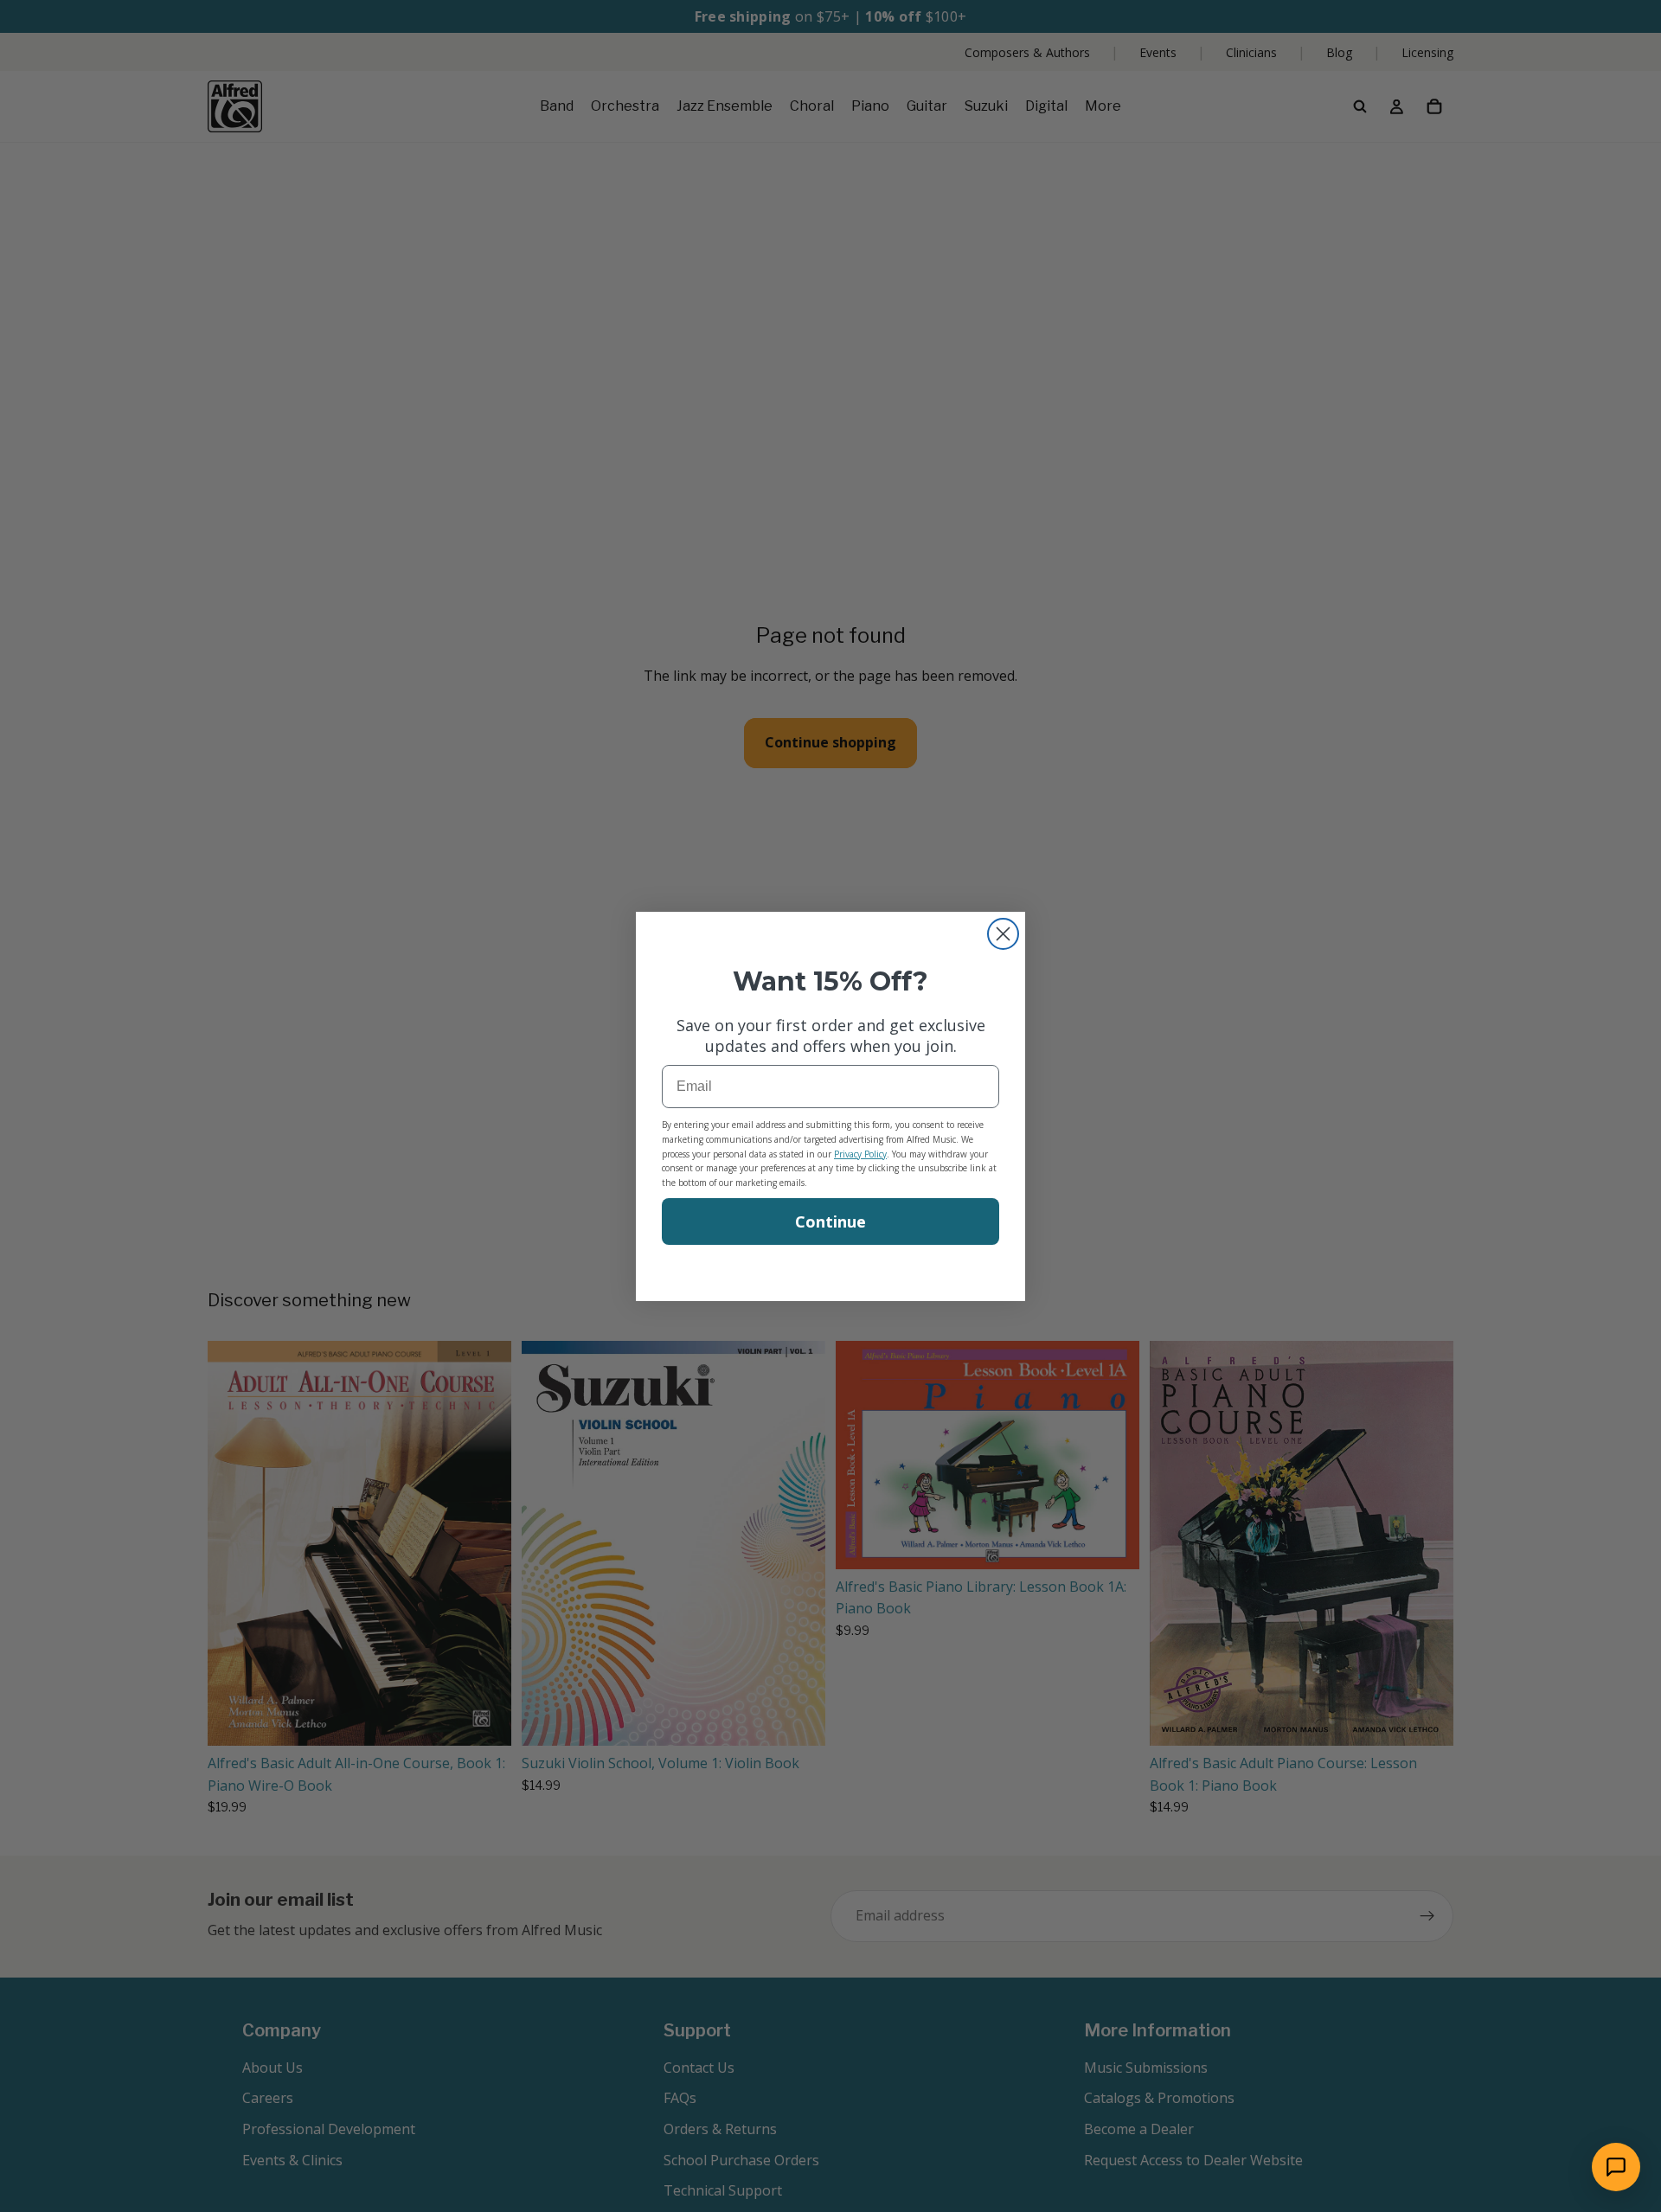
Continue (830, 1221)
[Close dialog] (1003, 934)
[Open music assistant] (1616, 2167)
